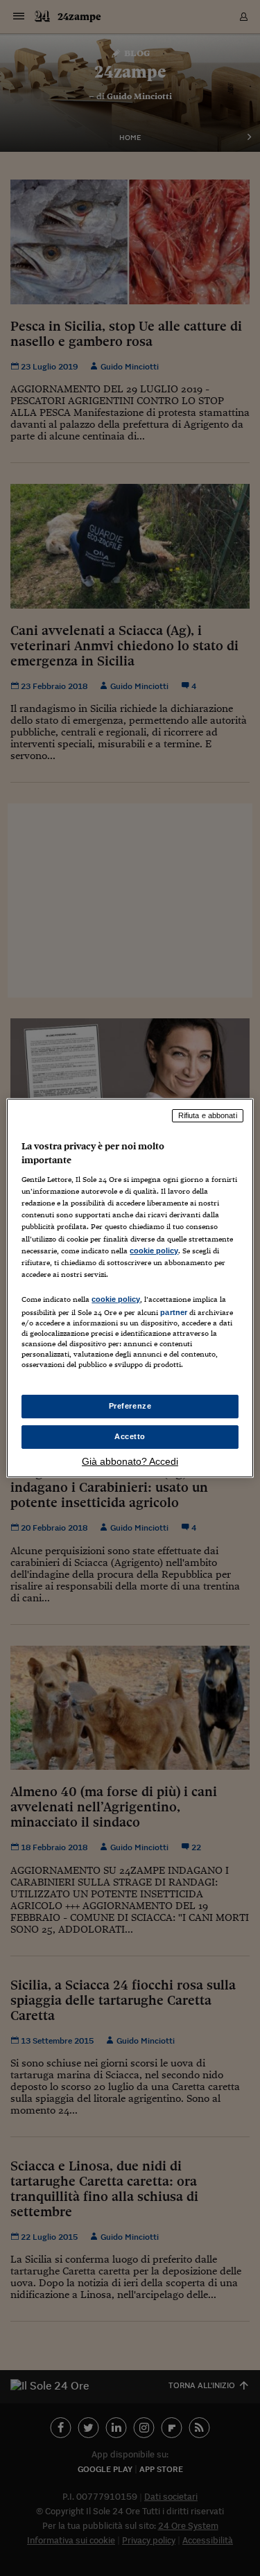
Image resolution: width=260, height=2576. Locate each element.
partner (174, 1312)
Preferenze (130, 1406)
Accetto (130, 1436)
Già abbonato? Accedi (130, 1461)
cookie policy (154, 1251)
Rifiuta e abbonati (208, 1115)
